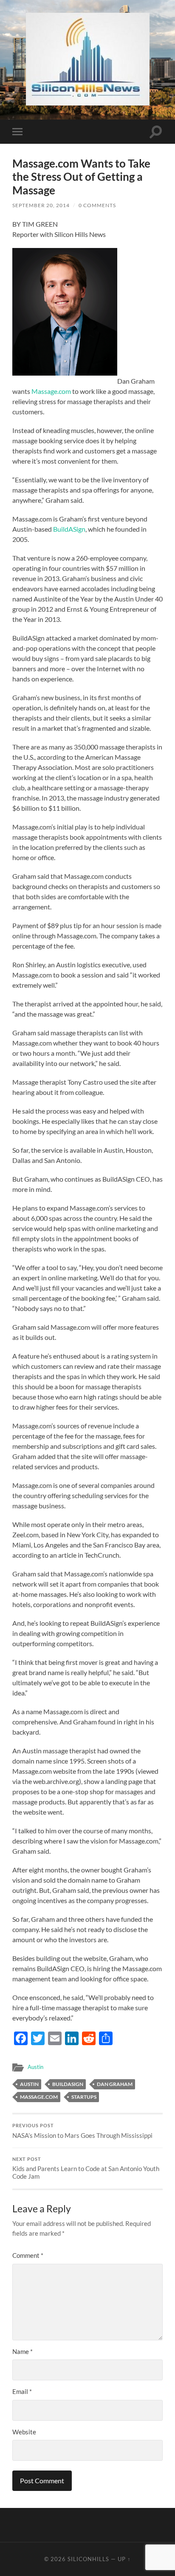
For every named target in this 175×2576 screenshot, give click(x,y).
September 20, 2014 (41, 205)
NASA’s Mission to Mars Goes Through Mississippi (82, 2131)
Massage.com (52, 391)
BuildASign (69, 529)
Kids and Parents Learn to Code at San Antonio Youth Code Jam (86, 2169)
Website (24, 2432)
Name (23, 2351)
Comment (28, 2255)
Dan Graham (115, 2084)
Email (22, 2391)
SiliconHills (88, 2559)
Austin (35, 2067)
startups (84, 2097)
